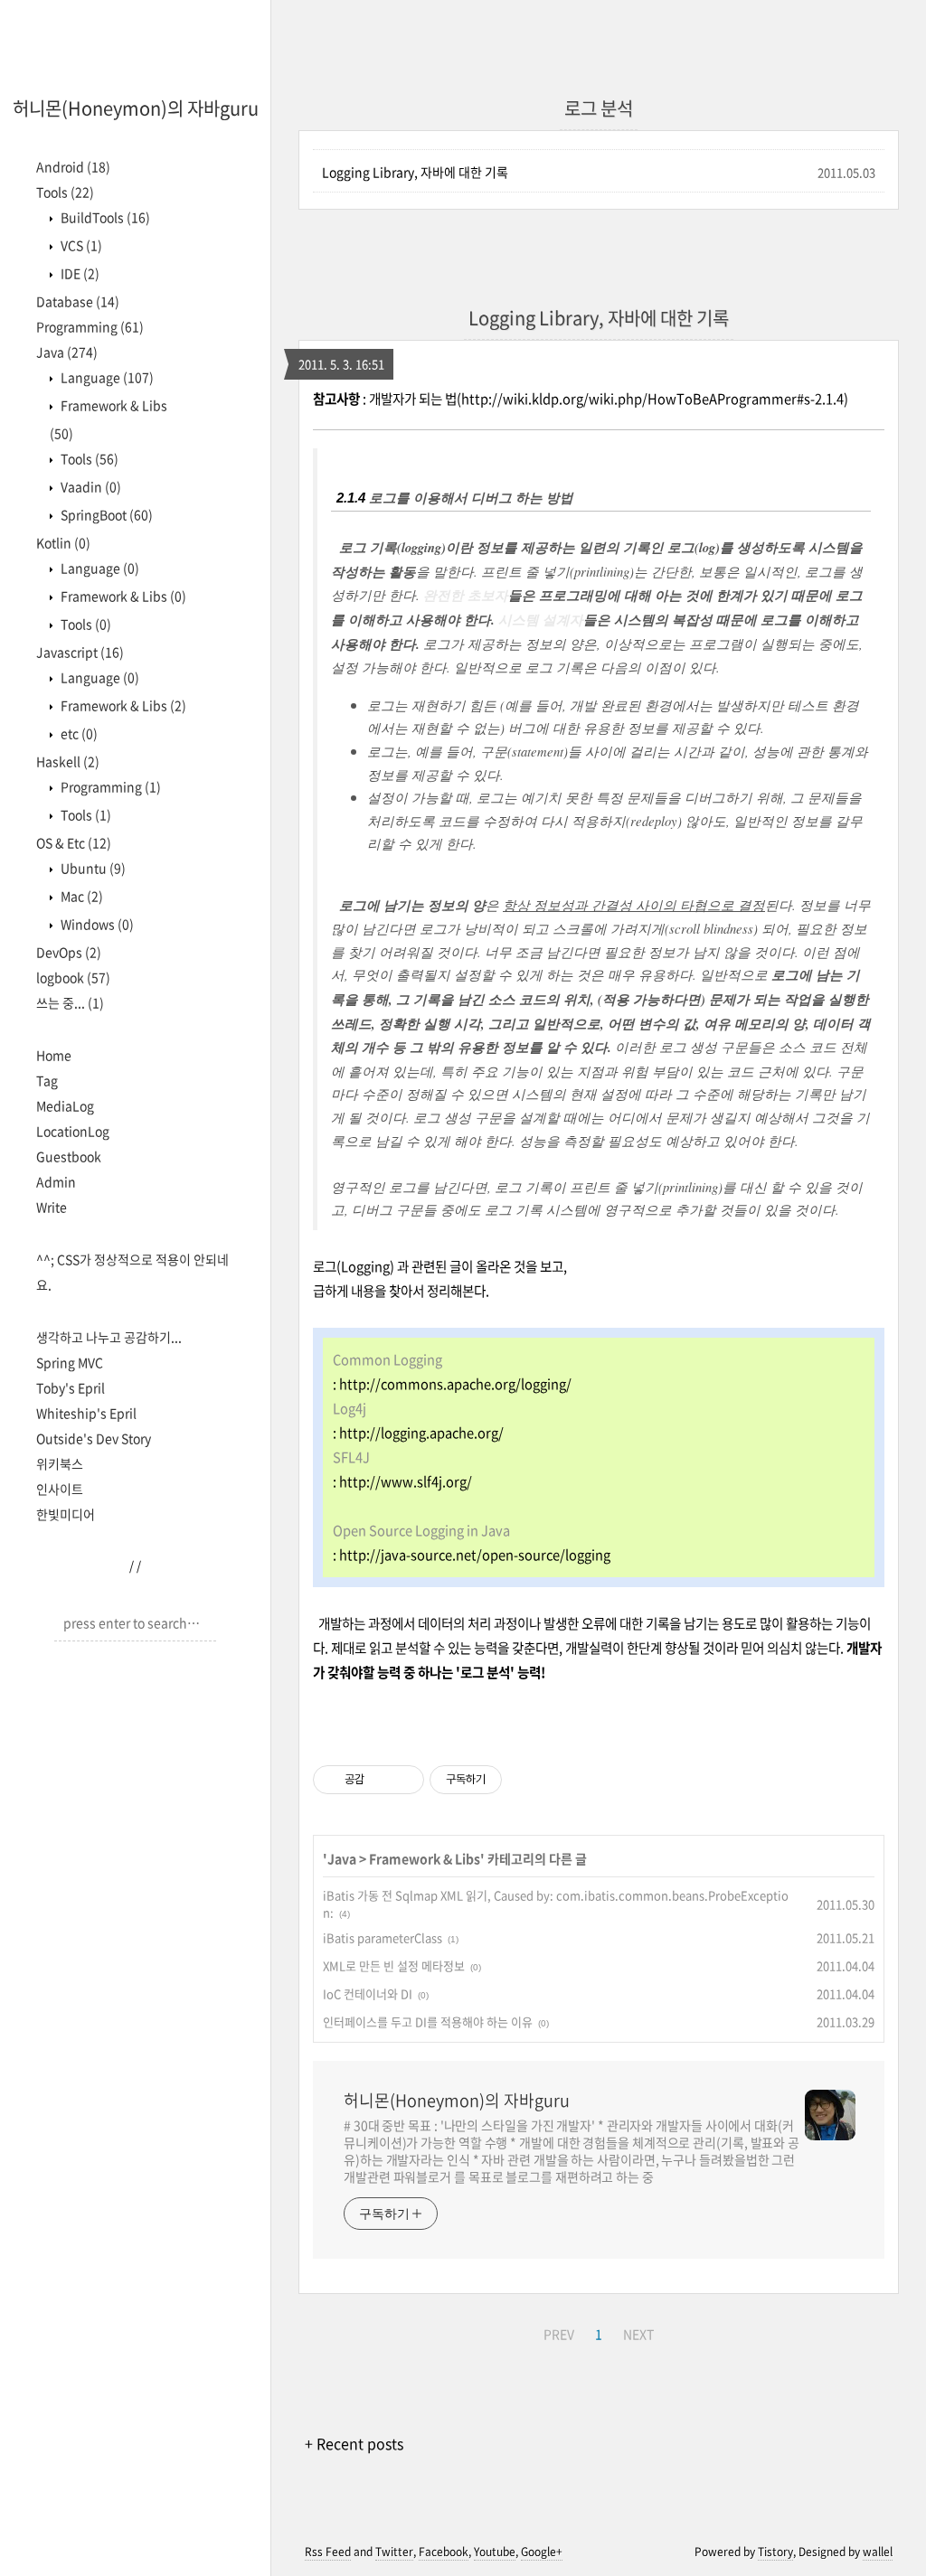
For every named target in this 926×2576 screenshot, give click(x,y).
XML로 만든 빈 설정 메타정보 (394, 1965)
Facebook (444, 2552)
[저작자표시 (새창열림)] (510, 1780)
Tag (47, 1080)
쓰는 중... (70, 1002)
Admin (56, 1181)
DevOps (69, 952)
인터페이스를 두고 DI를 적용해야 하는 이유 (428, 2021)
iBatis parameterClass (383, 1937)
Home (54, 1055)
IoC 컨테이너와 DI (368, 1993)
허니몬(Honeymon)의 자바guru (136, 108)
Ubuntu (92, 868)
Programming (90, 326)
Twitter (394, 2552)
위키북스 (60, 1463)
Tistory (775, 2552)
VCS (80, 245)
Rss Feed (328, 2552)
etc (78, 733)
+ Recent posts (354, 2443)
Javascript (80, 652)
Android (73, 166)
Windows (96, 924)
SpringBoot (105, 514)
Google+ (542, 2552)
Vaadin (90, 486)
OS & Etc (74, 842)
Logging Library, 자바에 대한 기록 (415, 172)
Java (67, 352)
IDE (79, 273)
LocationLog (73, 1131)
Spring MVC (70, 1362)
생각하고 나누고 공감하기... (109, 1337)
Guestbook (69, 1156)
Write (52, 1207)
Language (106, 377)
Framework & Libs (122, 596)
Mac (80, 896)
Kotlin (63, 542)
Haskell (68, 761)
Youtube (495, 2552)
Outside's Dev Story (94, 1438)
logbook (73, 977)
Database (78, 301)
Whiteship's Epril (86, 1413)
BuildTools (104, 217)
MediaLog (65, 1105)
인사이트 (60, 1489)
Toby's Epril (71, 1387)
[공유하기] (381, 1780)
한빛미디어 (66, 1514)
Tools (65, 192)
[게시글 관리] (404, 1780)
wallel (878, 2552)
